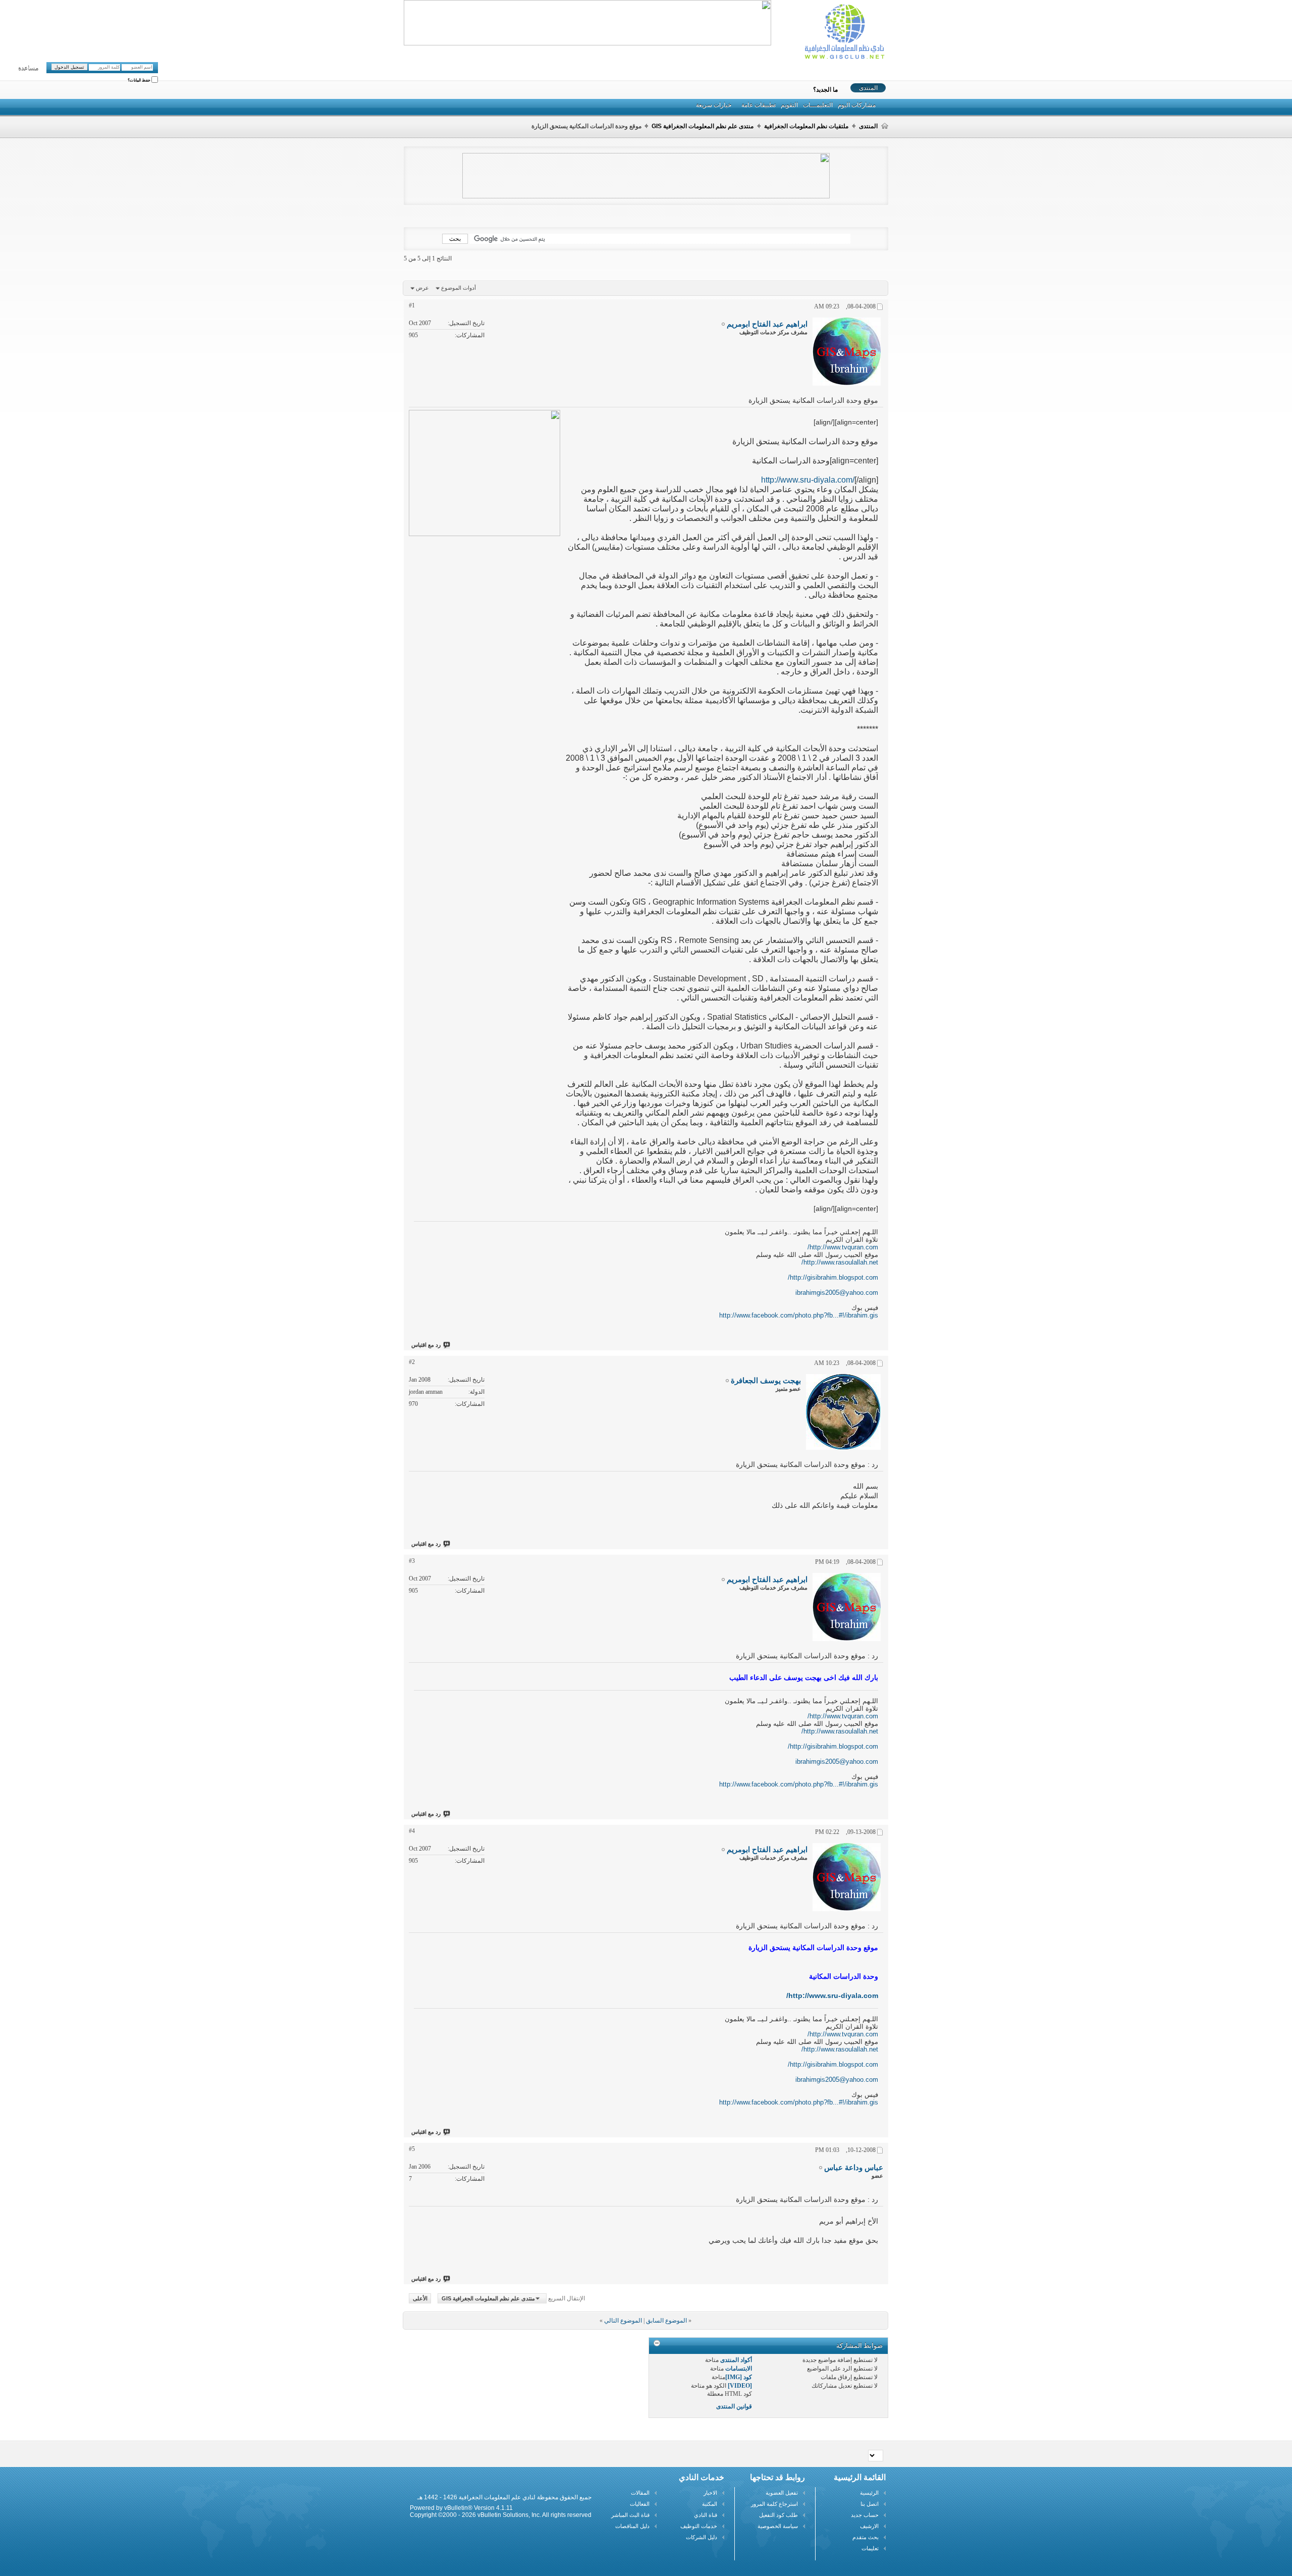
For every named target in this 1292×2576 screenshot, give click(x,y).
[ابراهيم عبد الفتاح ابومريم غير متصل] (847, 352)
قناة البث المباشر (630, 2515)
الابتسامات (739, 2369)
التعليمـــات (818, 105)
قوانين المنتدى (734, 2406)
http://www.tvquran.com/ (843, 1247)
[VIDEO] (740, 2386)
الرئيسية (869, 2493)
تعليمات (870, 2548)
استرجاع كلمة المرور (774, 2504)
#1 (412, 305)
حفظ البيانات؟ (140, 81)
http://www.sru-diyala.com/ (808, 480)
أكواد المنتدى (736, 2360)
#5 (412, 2149)
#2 (412, 1362)
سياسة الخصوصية (778, 2526)
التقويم (789, 105)
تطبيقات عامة (759, 105)
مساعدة (28, 69)
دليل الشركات (702, 2537)
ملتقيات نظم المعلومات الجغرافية (806, 126)
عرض (422, 288)
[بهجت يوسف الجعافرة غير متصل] (843, 1412)
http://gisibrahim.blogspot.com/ (833, 1277)
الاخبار (710, 2493)
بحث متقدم (866, 2537)
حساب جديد (865, 2515)
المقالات (640, 2493)
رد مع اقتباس (426, 1345)
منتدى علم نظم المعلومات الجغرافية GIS (703, 126)
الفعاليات (640, 2504)
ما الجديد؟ (825, 90)
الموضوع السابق (666, 2321)
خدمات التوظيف (699, 2526)
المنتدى (868, 88)
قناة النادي (706, 2515)
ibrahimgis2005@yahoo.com (837, 1293)
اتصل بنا (870, 2504)
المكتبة (710, 2504)
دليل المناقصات (632, 2526)
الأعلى (420, 2298)
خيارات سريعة (714, 105)
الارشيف (869, 2526)
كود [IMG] (739, 2377)
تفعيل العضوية (782, 2493)
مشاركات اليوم (857, 105)
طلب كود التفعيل (778, 2515)
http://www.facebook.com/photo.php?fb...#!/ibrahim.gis (799, 1315)
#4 (412, 1831)
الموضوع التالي (623, 2321)
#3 (412, 1561)
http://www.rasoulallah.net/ (840, 1262)
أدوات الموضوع (459, 288)
